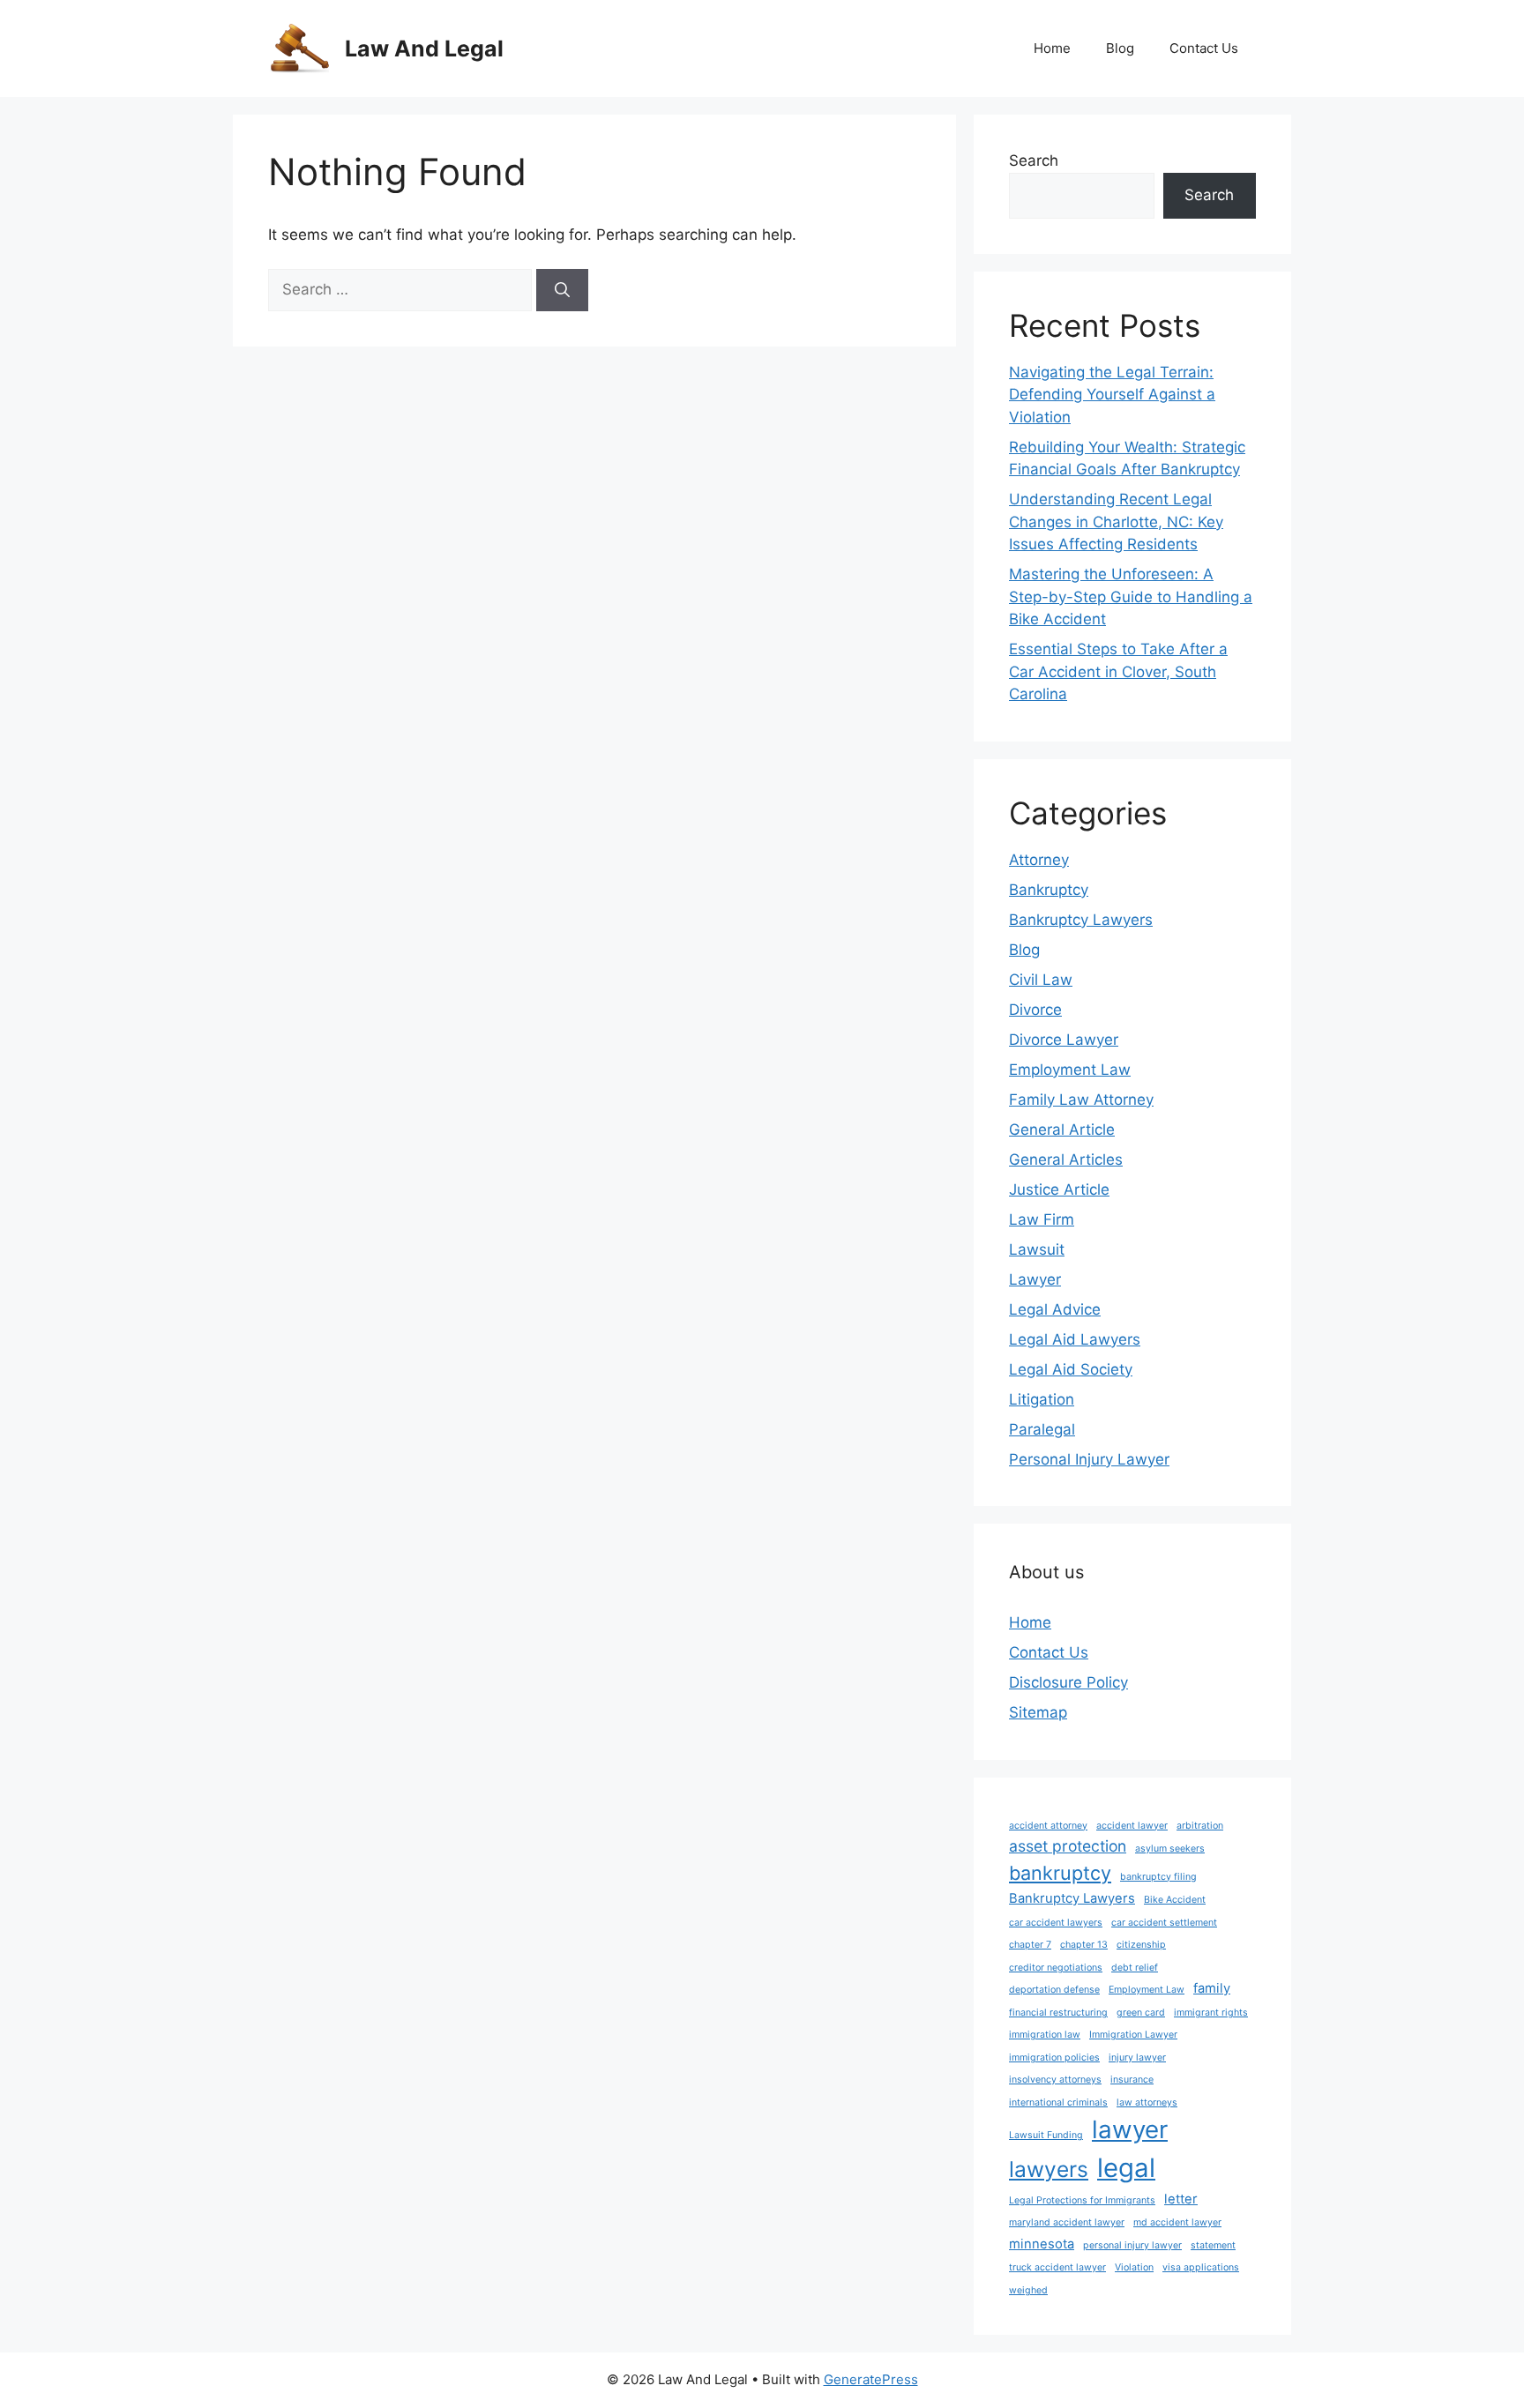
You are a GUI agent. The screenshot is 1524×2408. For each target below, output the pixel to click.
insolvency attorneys (1055, 2080)
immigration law (1045, 2035)
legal (1126, 2168)
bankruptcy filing (1158, 1877)
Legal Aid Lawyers (1075, 1339)
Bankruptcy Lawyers (1081, 920)
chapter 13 (1084, 1945)
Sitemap (1038, 1712)
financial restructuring (1058, 2013)
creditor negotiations (1056, 1968)
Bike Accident (1175, 1900)
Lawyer (1035, 1279)
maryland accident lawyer (1067, 2222)
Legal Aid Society (1071, 1369)
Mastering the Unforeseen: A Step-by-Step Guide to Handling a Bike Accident (1131, 596)
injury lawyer (1137, 2058)
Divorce (1035, 1010)
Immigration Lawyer (1133, 2035)
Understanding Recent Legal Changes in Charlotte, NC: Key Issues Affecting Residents (1116, 522)
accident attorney (1048, 1826)
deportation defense (1054, 1990)
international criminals (1058, 2102)
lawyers (1049, 2169)
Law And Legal (424, 48)
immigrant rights (1211, 2013)
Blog (1120, 48)
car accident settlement (1164, 1923)
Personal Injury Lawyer (1089, 1459)
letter (1181, 2199)
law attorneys (1147, 2102)
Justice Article (1059, 1189)
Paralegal (1042, 1429)
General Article (1062, 1129)
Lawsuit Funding (1046, 2135)
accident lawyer (1132, 1826)
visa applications (1201, 2267)
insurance (1132, 2080)
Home (1052, 48)
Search (1034, 160)
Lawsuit (1037, 1249)
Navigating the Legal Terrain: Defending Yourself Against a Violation (1112, 395)
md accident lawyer (1177, 2222)
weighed (1028, 2290)
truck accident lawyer (1057, 2267)
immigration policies (1054, 2058)
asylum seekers (1170, 1849)
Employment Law (1070, 1070)
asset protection (1068, 1846)
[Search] (562, 290)
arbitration (1200, 1826)
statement (1213, 2245)
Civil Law (1041, 980)
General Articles (1066, 1159)
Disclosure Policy (1068, 1682)
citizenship (1141, 1945)
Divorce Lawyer (1064, 1040)
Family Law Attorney (1081, 1100)
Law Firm (1042, 1219)
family (1212, 1988)
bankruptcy (1060, 1873)
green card (1141, 2013)
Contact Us (1204, 48)
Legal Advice (1055, 1309)
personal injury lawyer (1132, 2245)
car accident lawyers (1056, 1923)
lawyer (1130, 2129)
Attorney (1039, 860)
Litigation (1042, 1399)
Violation (1134, 2267)
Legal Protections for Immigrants (1082, 2200)
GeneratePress (871, 2379)
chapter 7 (1030, 1945)
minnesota (1042, 2244)
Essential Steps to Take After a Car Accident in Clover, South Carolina (1118, 671)
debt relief (1135, 1968)
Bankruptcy (1049, 890)
